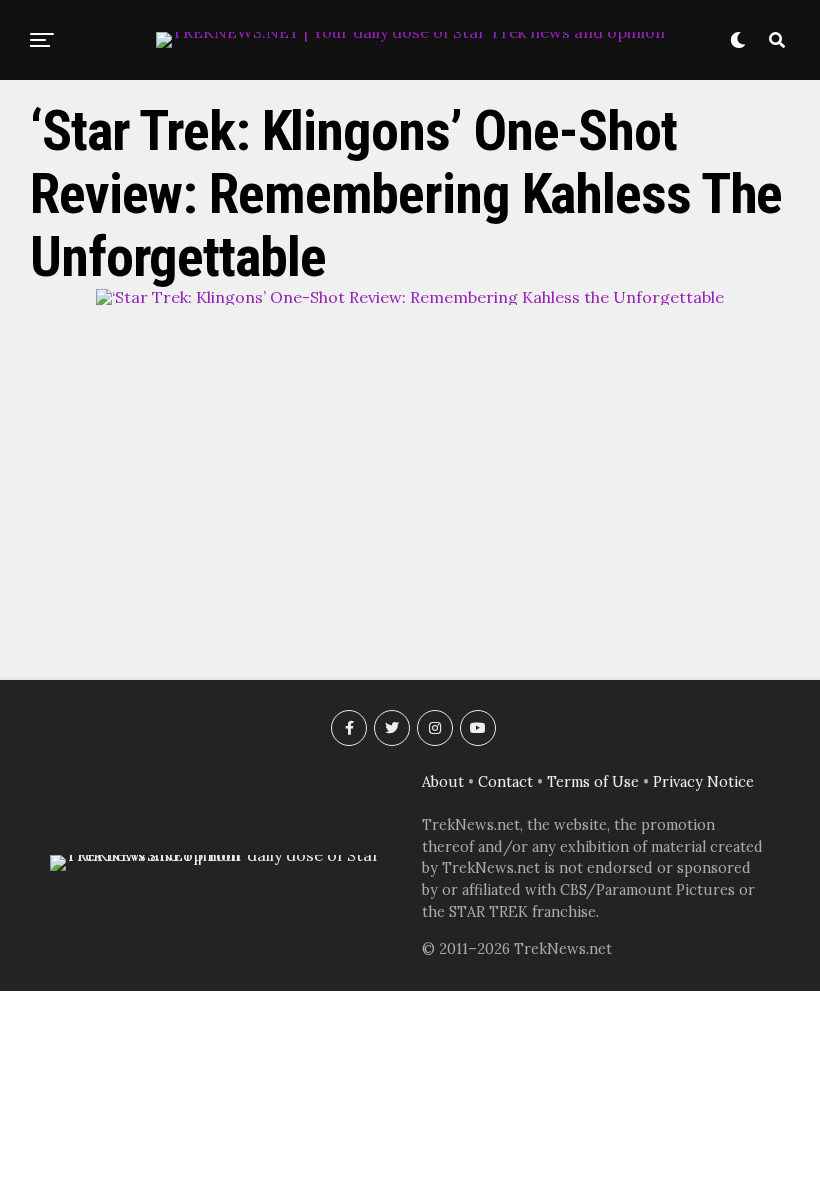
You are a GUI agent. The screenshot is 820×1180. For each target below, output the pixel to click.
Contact (505, 782)
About (443, 782)
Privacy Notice (703, 782)
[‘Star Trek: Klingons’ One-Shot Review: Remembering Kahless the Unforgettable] (410, 297)
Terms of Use (593, 782)
